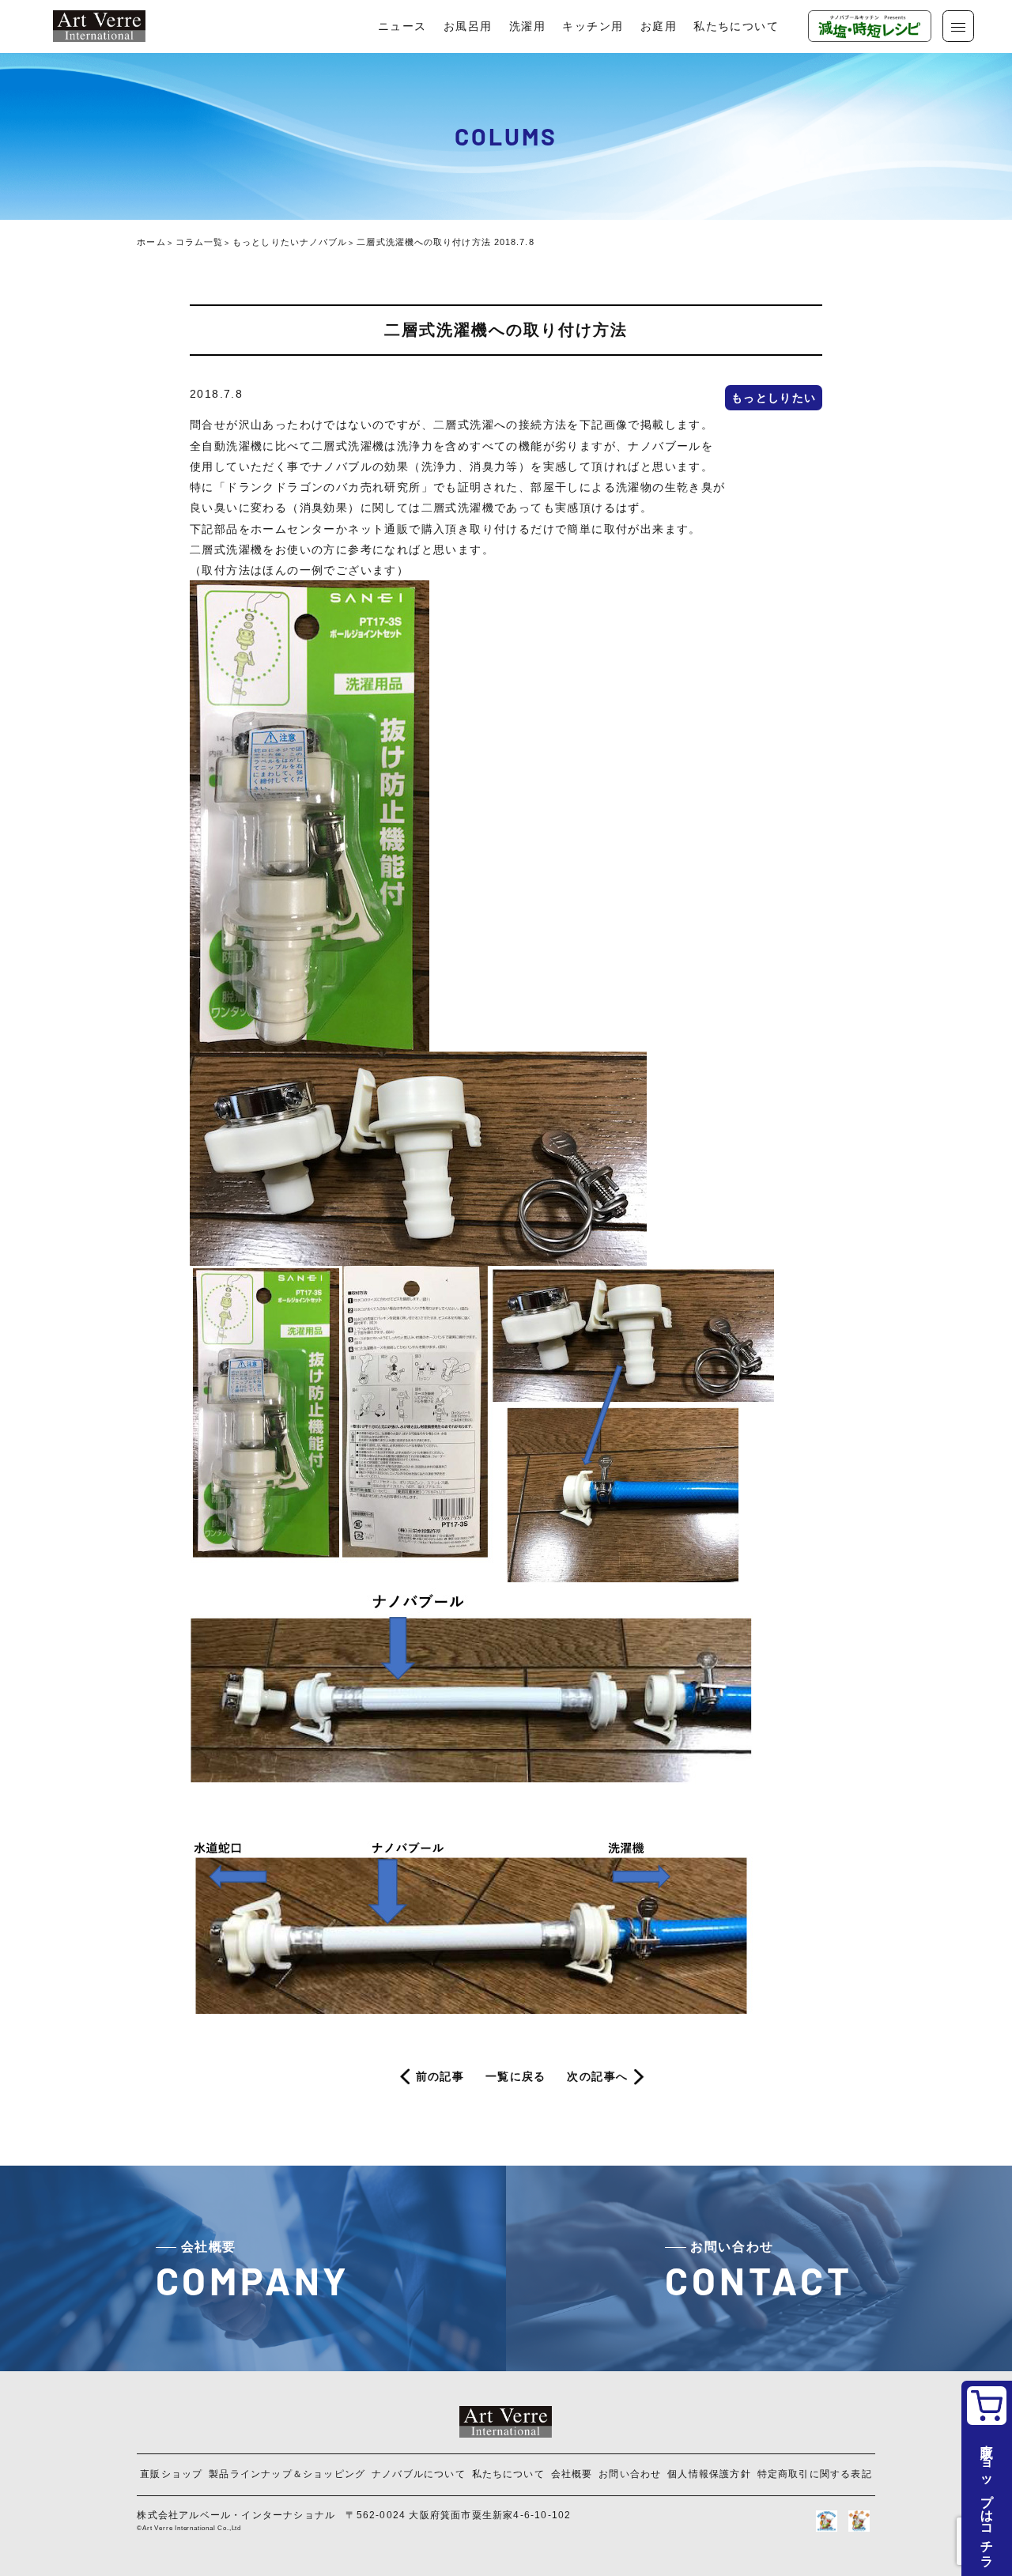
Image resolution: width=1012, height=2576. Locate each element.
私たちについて (736, 26)
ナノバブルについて (419, 2474)
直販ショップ (171, 2474)
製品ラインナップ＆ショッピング (287, 2474)
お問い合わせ (630, 2474)
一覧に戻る (516, 2076)
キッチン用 (593, 26)
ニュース (402, 26)
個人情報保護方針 (709, 2474)
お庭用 (659, 26)
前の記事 (440, 2076)
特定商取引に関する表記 (815, 2474)
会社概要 (572, 2474)
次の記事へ (597, 2076)
